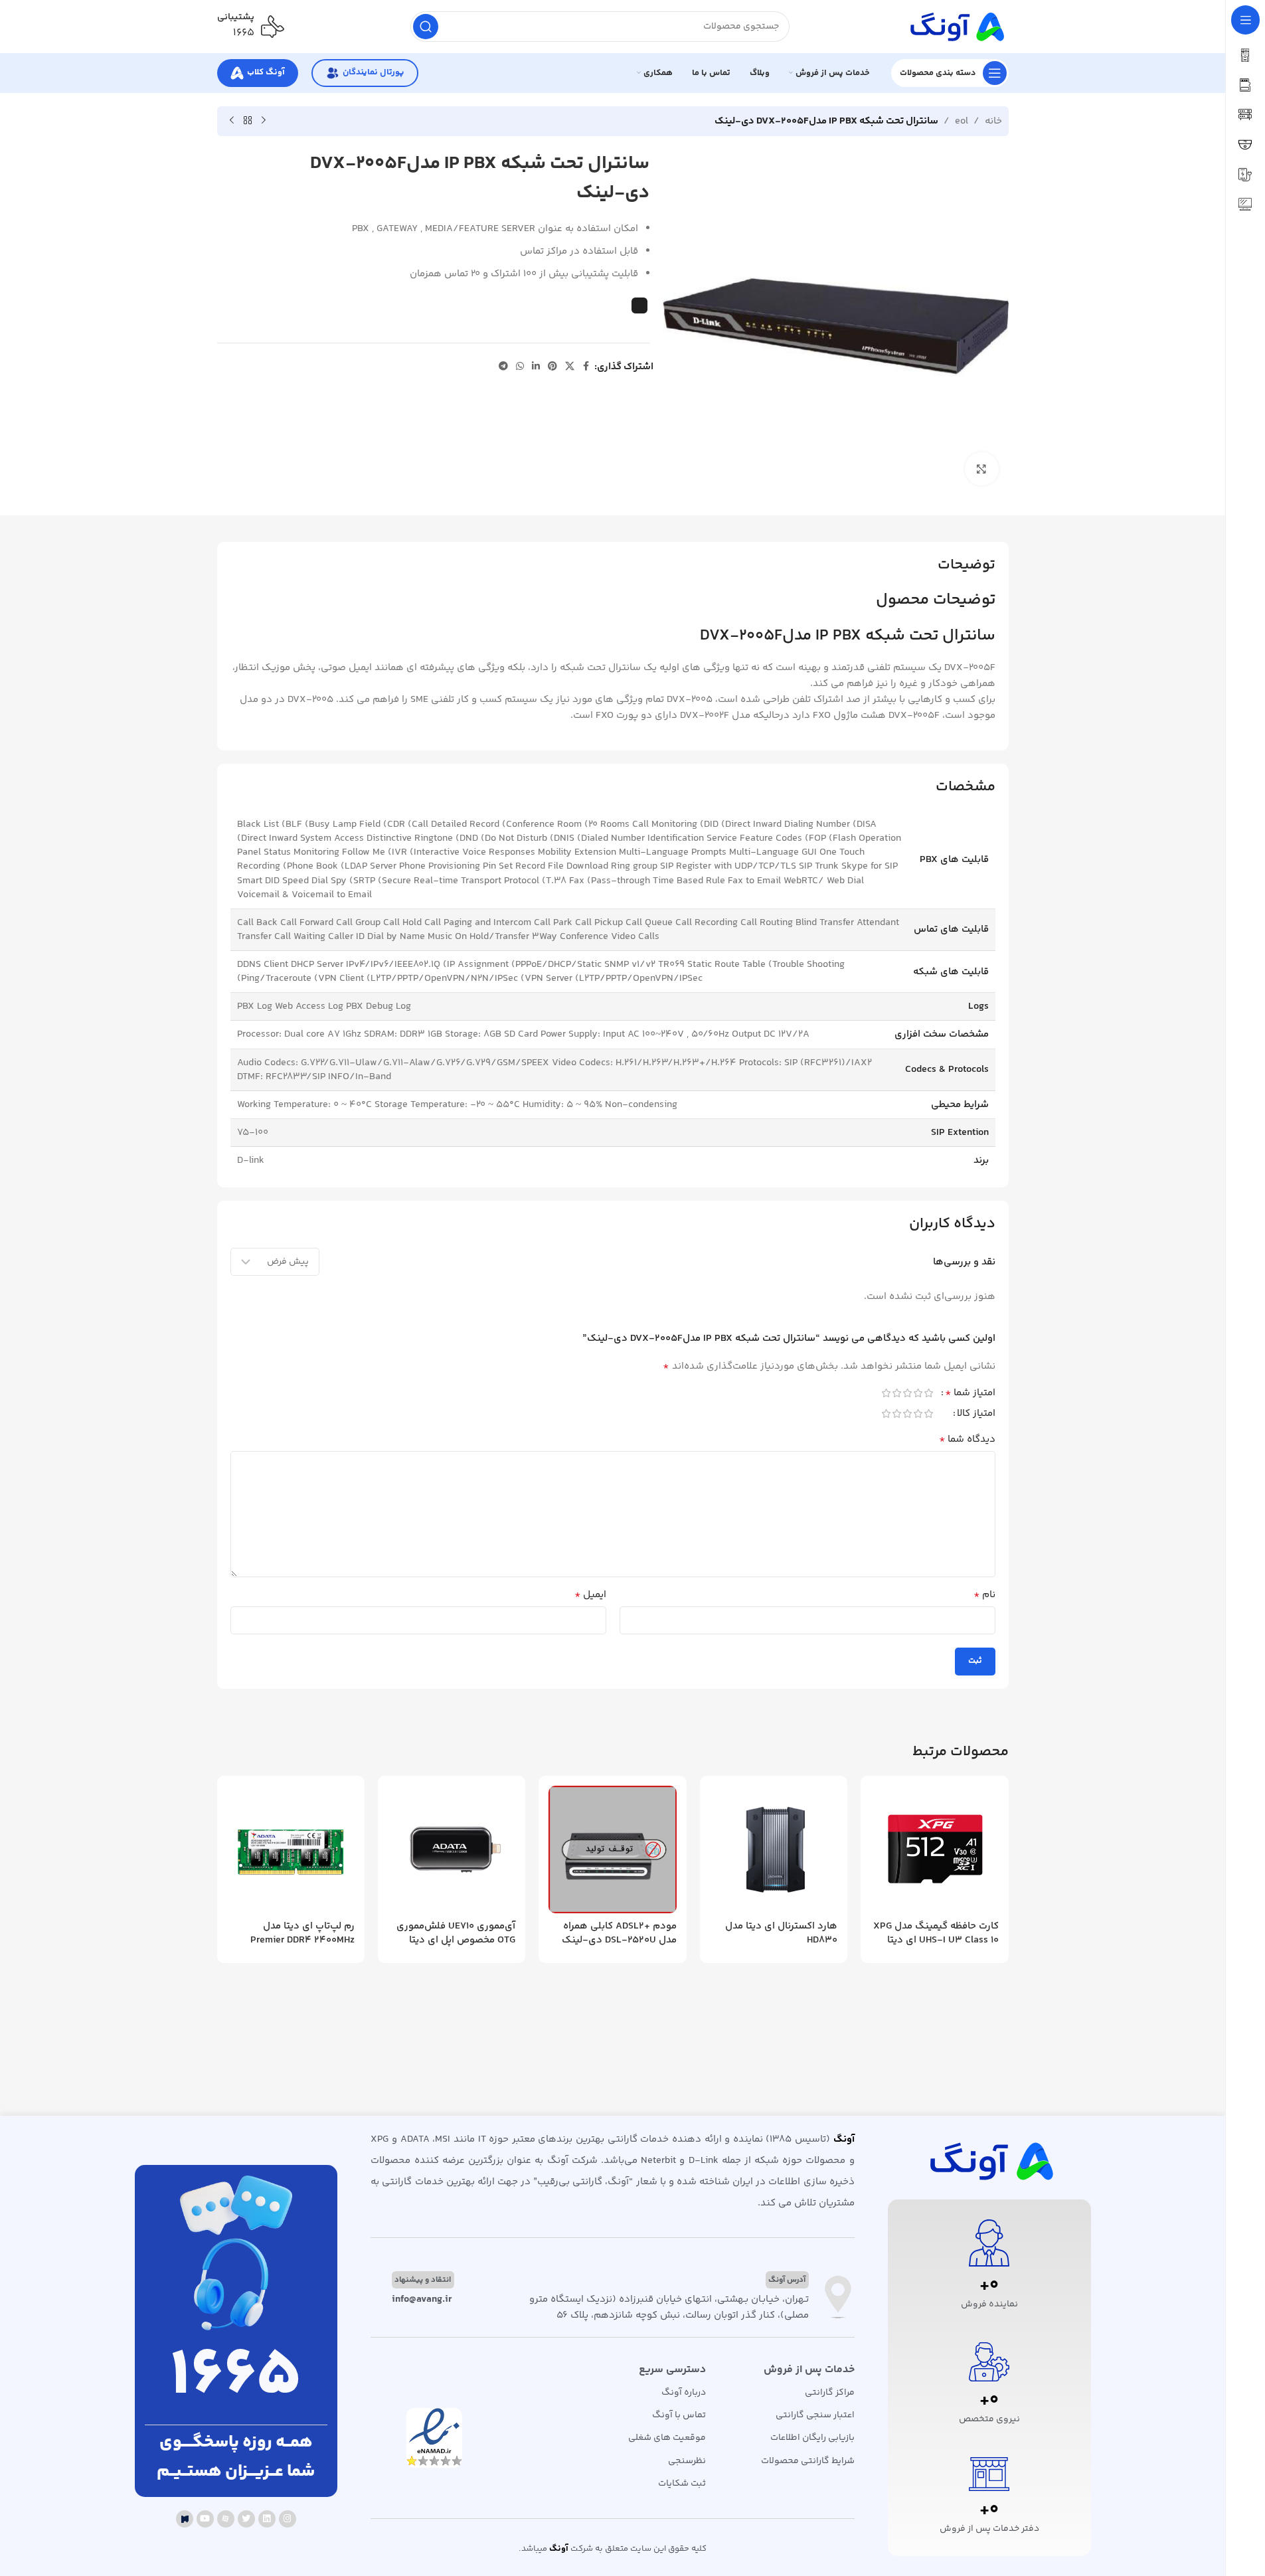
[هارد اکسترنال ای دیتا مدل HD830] (774, 1849)
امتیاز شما (970, 1395)
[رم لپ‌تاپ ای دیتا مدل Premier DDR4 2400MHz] (291, 1849)
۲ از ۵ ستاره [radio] (918, 1393)
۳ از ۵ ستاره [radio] (908, 1393)
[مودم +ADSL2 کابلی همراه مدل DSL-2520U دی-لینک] (612, 1849)
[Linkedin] (267, 2519)
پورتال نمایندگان (373, 72)
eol (962, 121)
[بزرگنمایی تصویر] (981, 469)
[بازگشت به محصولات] (248, 121)
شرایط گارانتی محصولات (807, 2461)
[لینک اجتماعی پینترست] (552, 367)
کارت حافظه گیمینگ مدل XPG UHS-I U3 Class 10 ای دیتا (936, 1933)
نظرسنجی (687, 2461)
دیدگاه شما (967, 1440)
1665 (236, 2377)
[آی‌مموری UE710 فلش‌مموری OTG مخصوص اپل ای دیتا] (452, 1849)
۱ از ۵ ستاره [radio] (929, 1393)
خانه (993, 121)
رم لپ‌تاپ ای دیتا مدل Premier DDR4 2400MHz (302, 1933)
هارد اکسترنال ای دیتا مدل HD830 (781, 1933)
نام (984, 1595)
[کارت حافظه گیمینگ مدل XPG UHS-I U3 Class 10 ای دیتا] (934, 1849)
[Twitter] (246, 2519)
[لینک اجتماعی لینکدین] (536, 367)
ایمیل (590, 1595)
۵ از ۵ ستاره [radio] (886, 1393)
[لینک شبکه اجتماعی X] (570, 367)
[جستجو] (426, 27)
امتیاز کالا (976, 1415)
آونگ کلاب (266, 72)
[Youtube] (205, 2519)
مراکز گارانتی (829, 2393)
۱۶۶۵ (244, 33)
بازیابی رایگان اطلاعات (812, 2438)
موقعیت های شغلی (667, 2438)
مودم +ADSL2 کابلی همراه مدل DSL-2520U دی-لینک (619, 1933)
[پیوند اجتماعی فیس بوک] (586, 367)
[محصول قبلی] (264, 121)
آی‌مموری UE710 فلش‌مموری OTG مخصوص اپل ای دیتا (456, 1933)
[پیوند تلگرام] (503, 367)
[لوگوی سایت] (956, 26)
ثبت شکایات (682, 2484)
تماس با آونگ (679, 2415)
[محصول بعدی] (232, 121)
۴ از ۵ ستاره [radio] (897, 1393)
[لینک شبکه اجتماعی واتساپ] (520, 367)
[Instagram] (288, 2519)
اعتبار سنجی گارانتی (815, 2415)
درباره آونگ (684, 2393)
